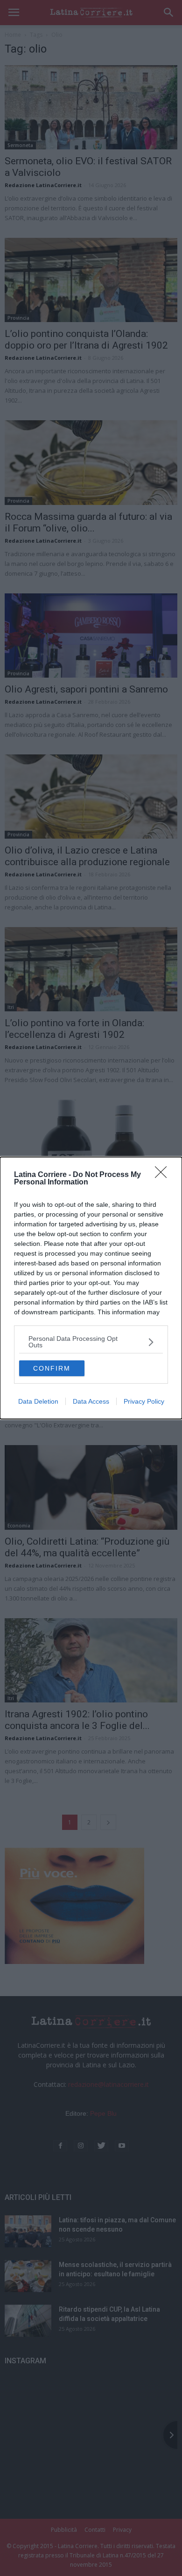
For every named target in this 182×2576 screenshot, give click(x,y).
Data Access (91, 1401)
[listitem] (91, 1342)
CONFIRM (52, 1368)
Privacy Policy (144, 1401)
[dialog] (91, 1288)
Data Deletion (38, 1401)
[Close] (164, 1175)
